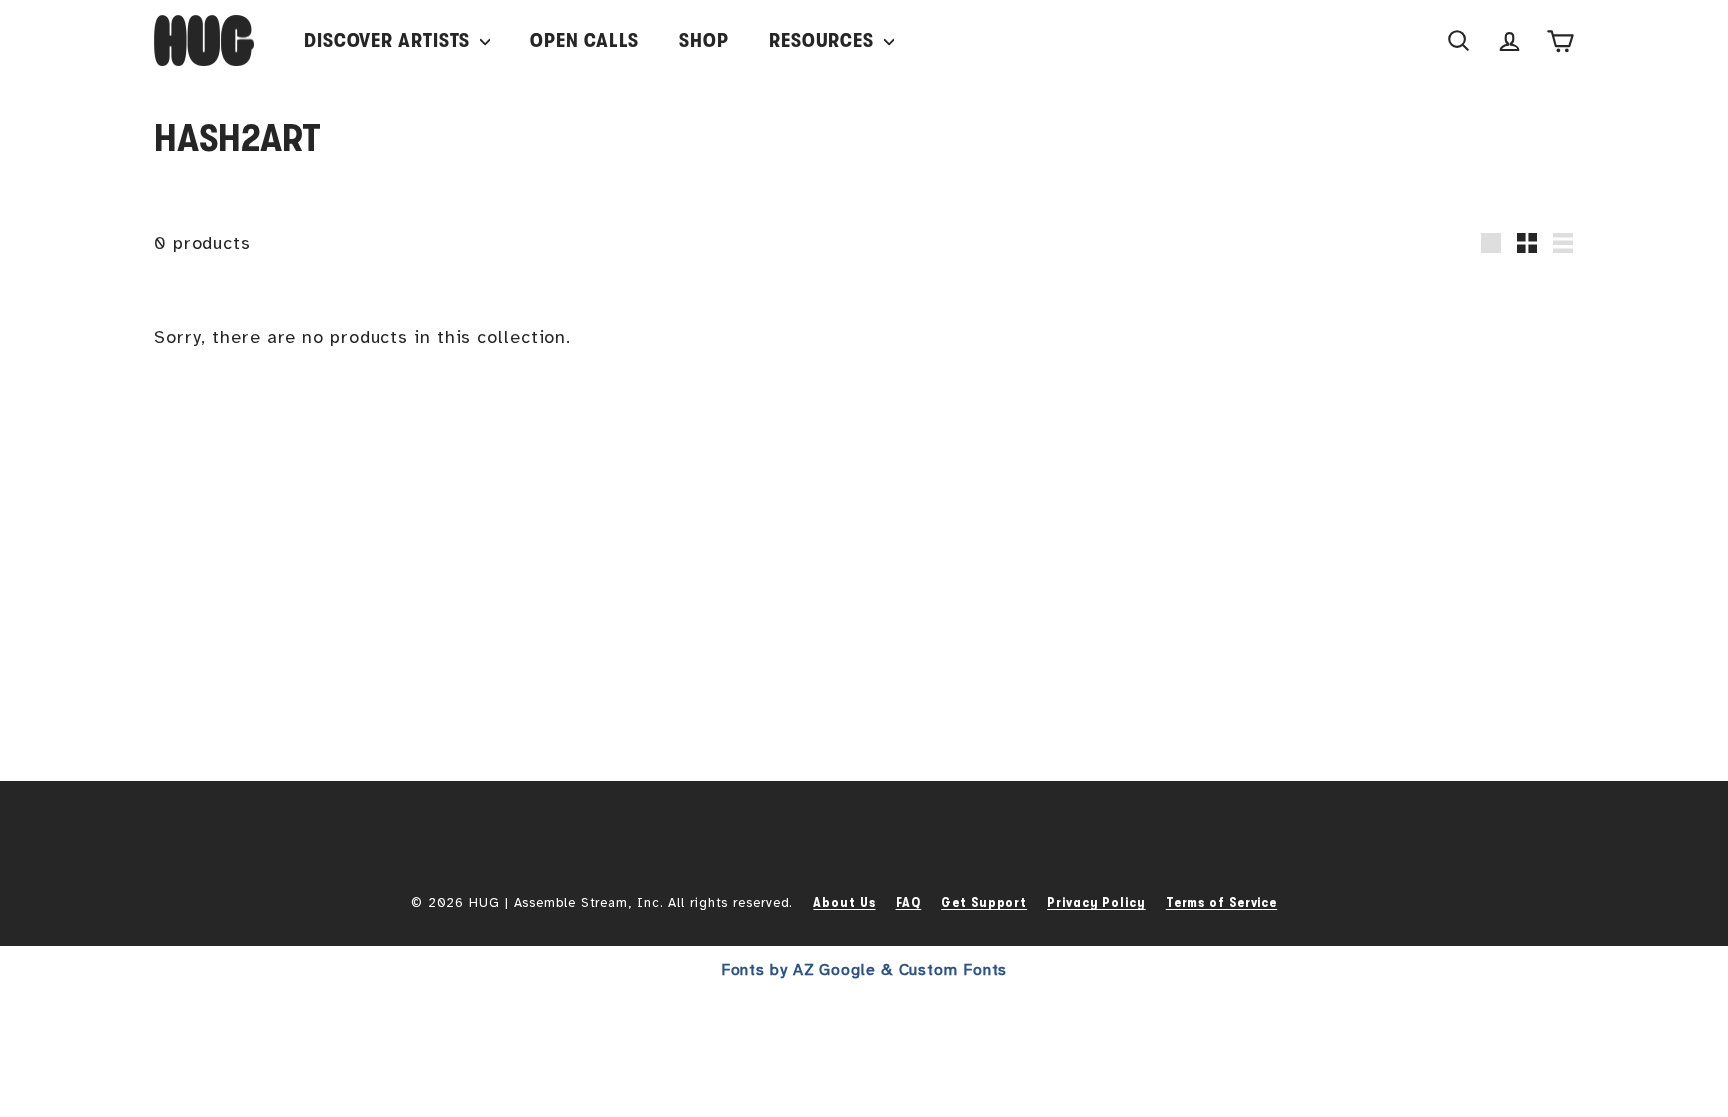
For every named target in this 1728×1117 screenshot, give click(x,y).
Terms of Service (1221, 902)
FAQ (909, 902)
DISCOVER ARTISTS (389, 40)
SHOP (704, 40)
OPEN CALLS (584, 40)
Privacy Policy (1096, 902)
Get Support (984, 902)
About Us (844, 902)
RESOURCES (824, 40)
